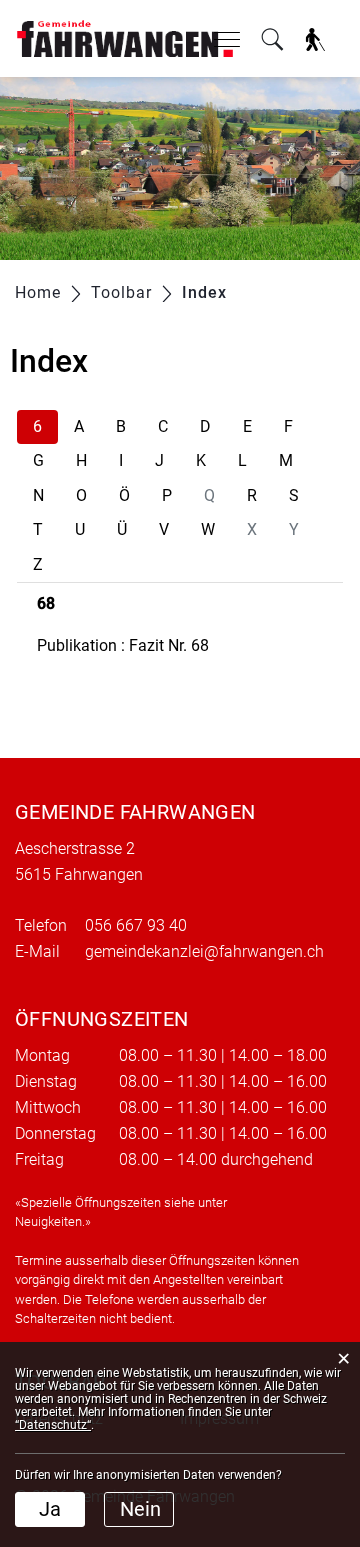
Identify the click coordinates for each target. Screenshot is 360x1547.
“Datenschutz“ (53, 1425)
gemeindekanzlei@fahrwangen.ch (204, 951)
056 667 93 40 (136, 925)
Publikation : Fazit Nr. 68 (123, 645)
